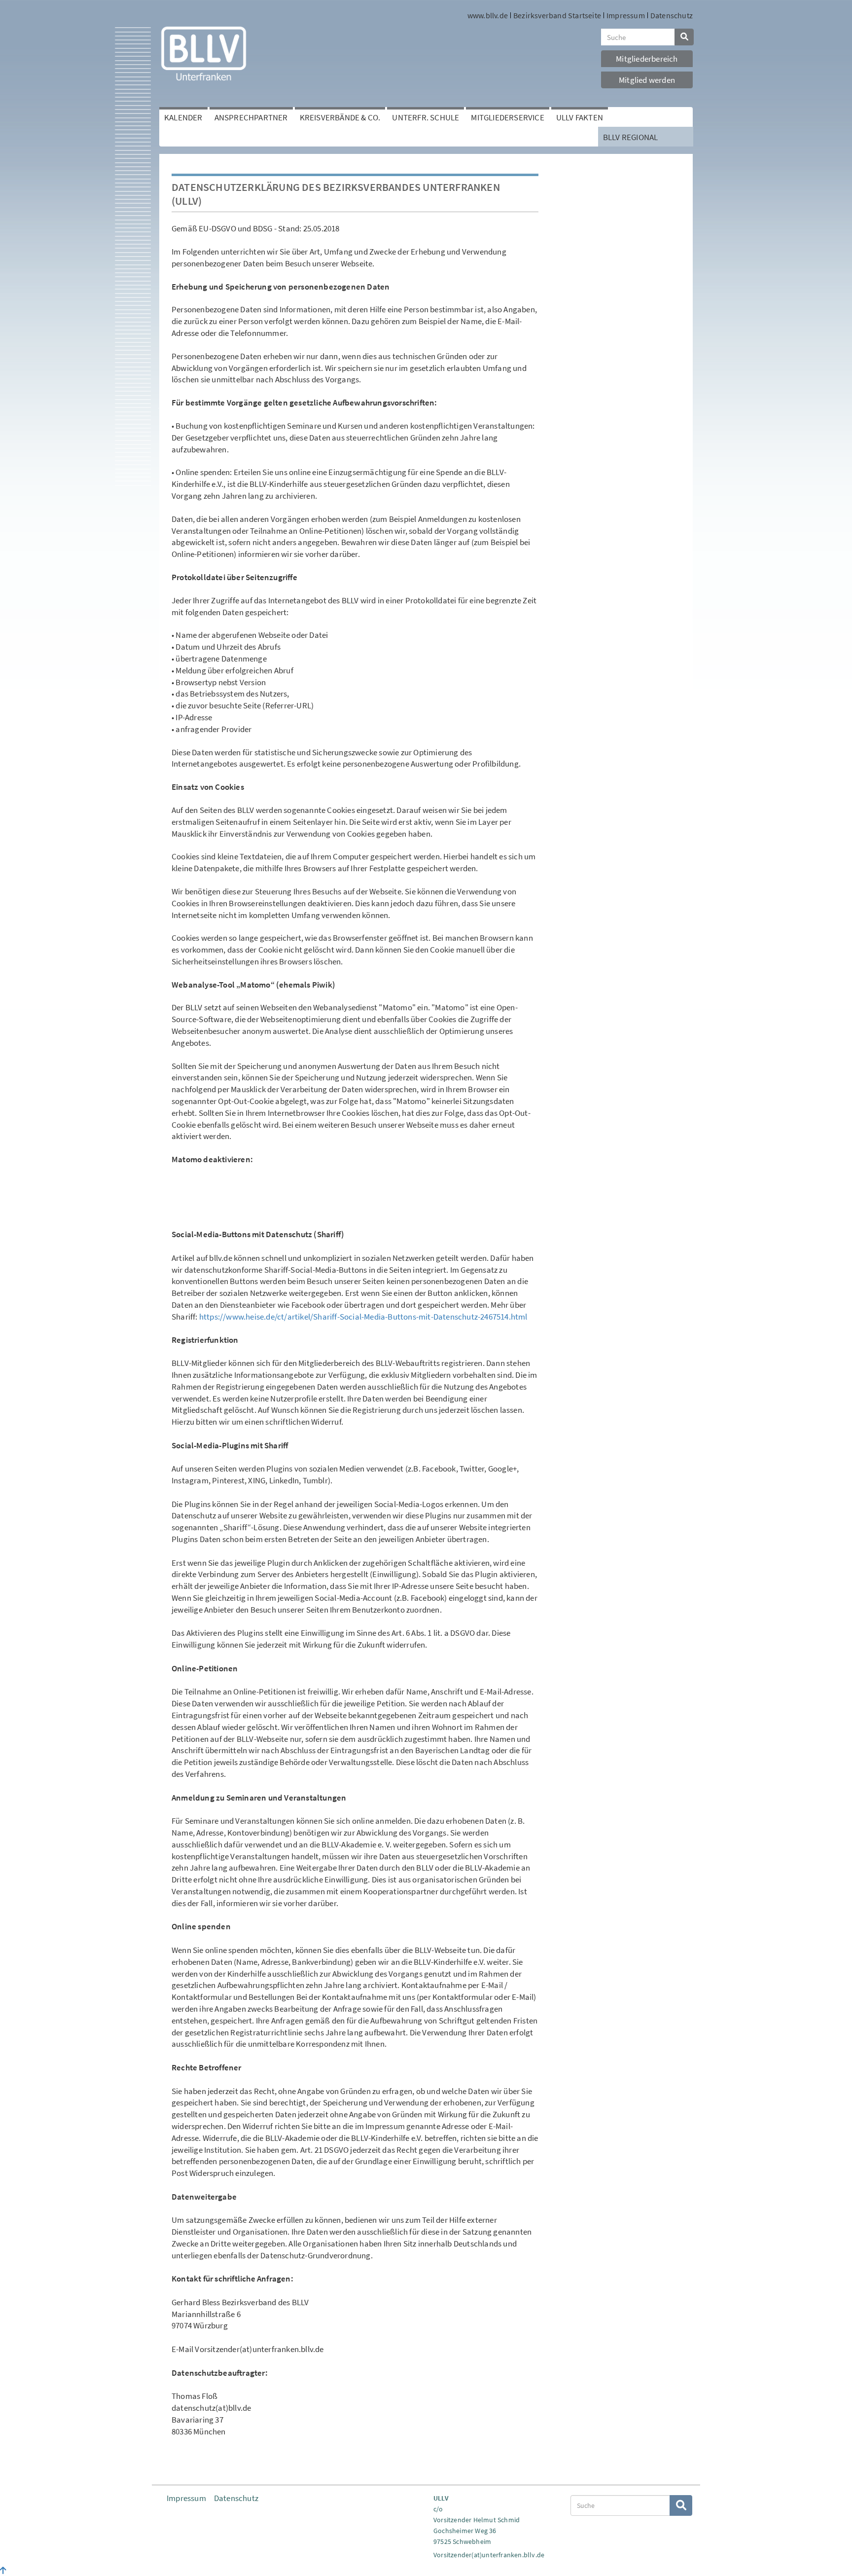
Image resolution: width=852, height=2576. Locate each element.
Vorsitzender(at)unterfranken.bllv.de (489, 2555)
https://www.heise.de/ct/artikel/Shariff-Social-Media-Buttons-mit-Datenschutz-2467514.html (363, 1317)
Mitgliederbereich (647, 59)
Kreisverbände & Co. (340, 117)
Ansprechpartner (251, 117)
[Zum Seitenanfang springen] (3, 2571)
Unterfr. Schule (426, 117)
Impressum (626, 15)
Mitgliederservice (507, 117)
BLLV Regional (631, 137)
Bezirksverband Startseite (557, 15)
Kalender (183, 117)
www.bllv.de (488, 15)
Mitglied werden (647, 80)
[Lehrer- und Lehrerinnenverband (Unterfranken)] (204, 53)
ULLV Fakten (580, 117)
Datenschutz (672, 15)
